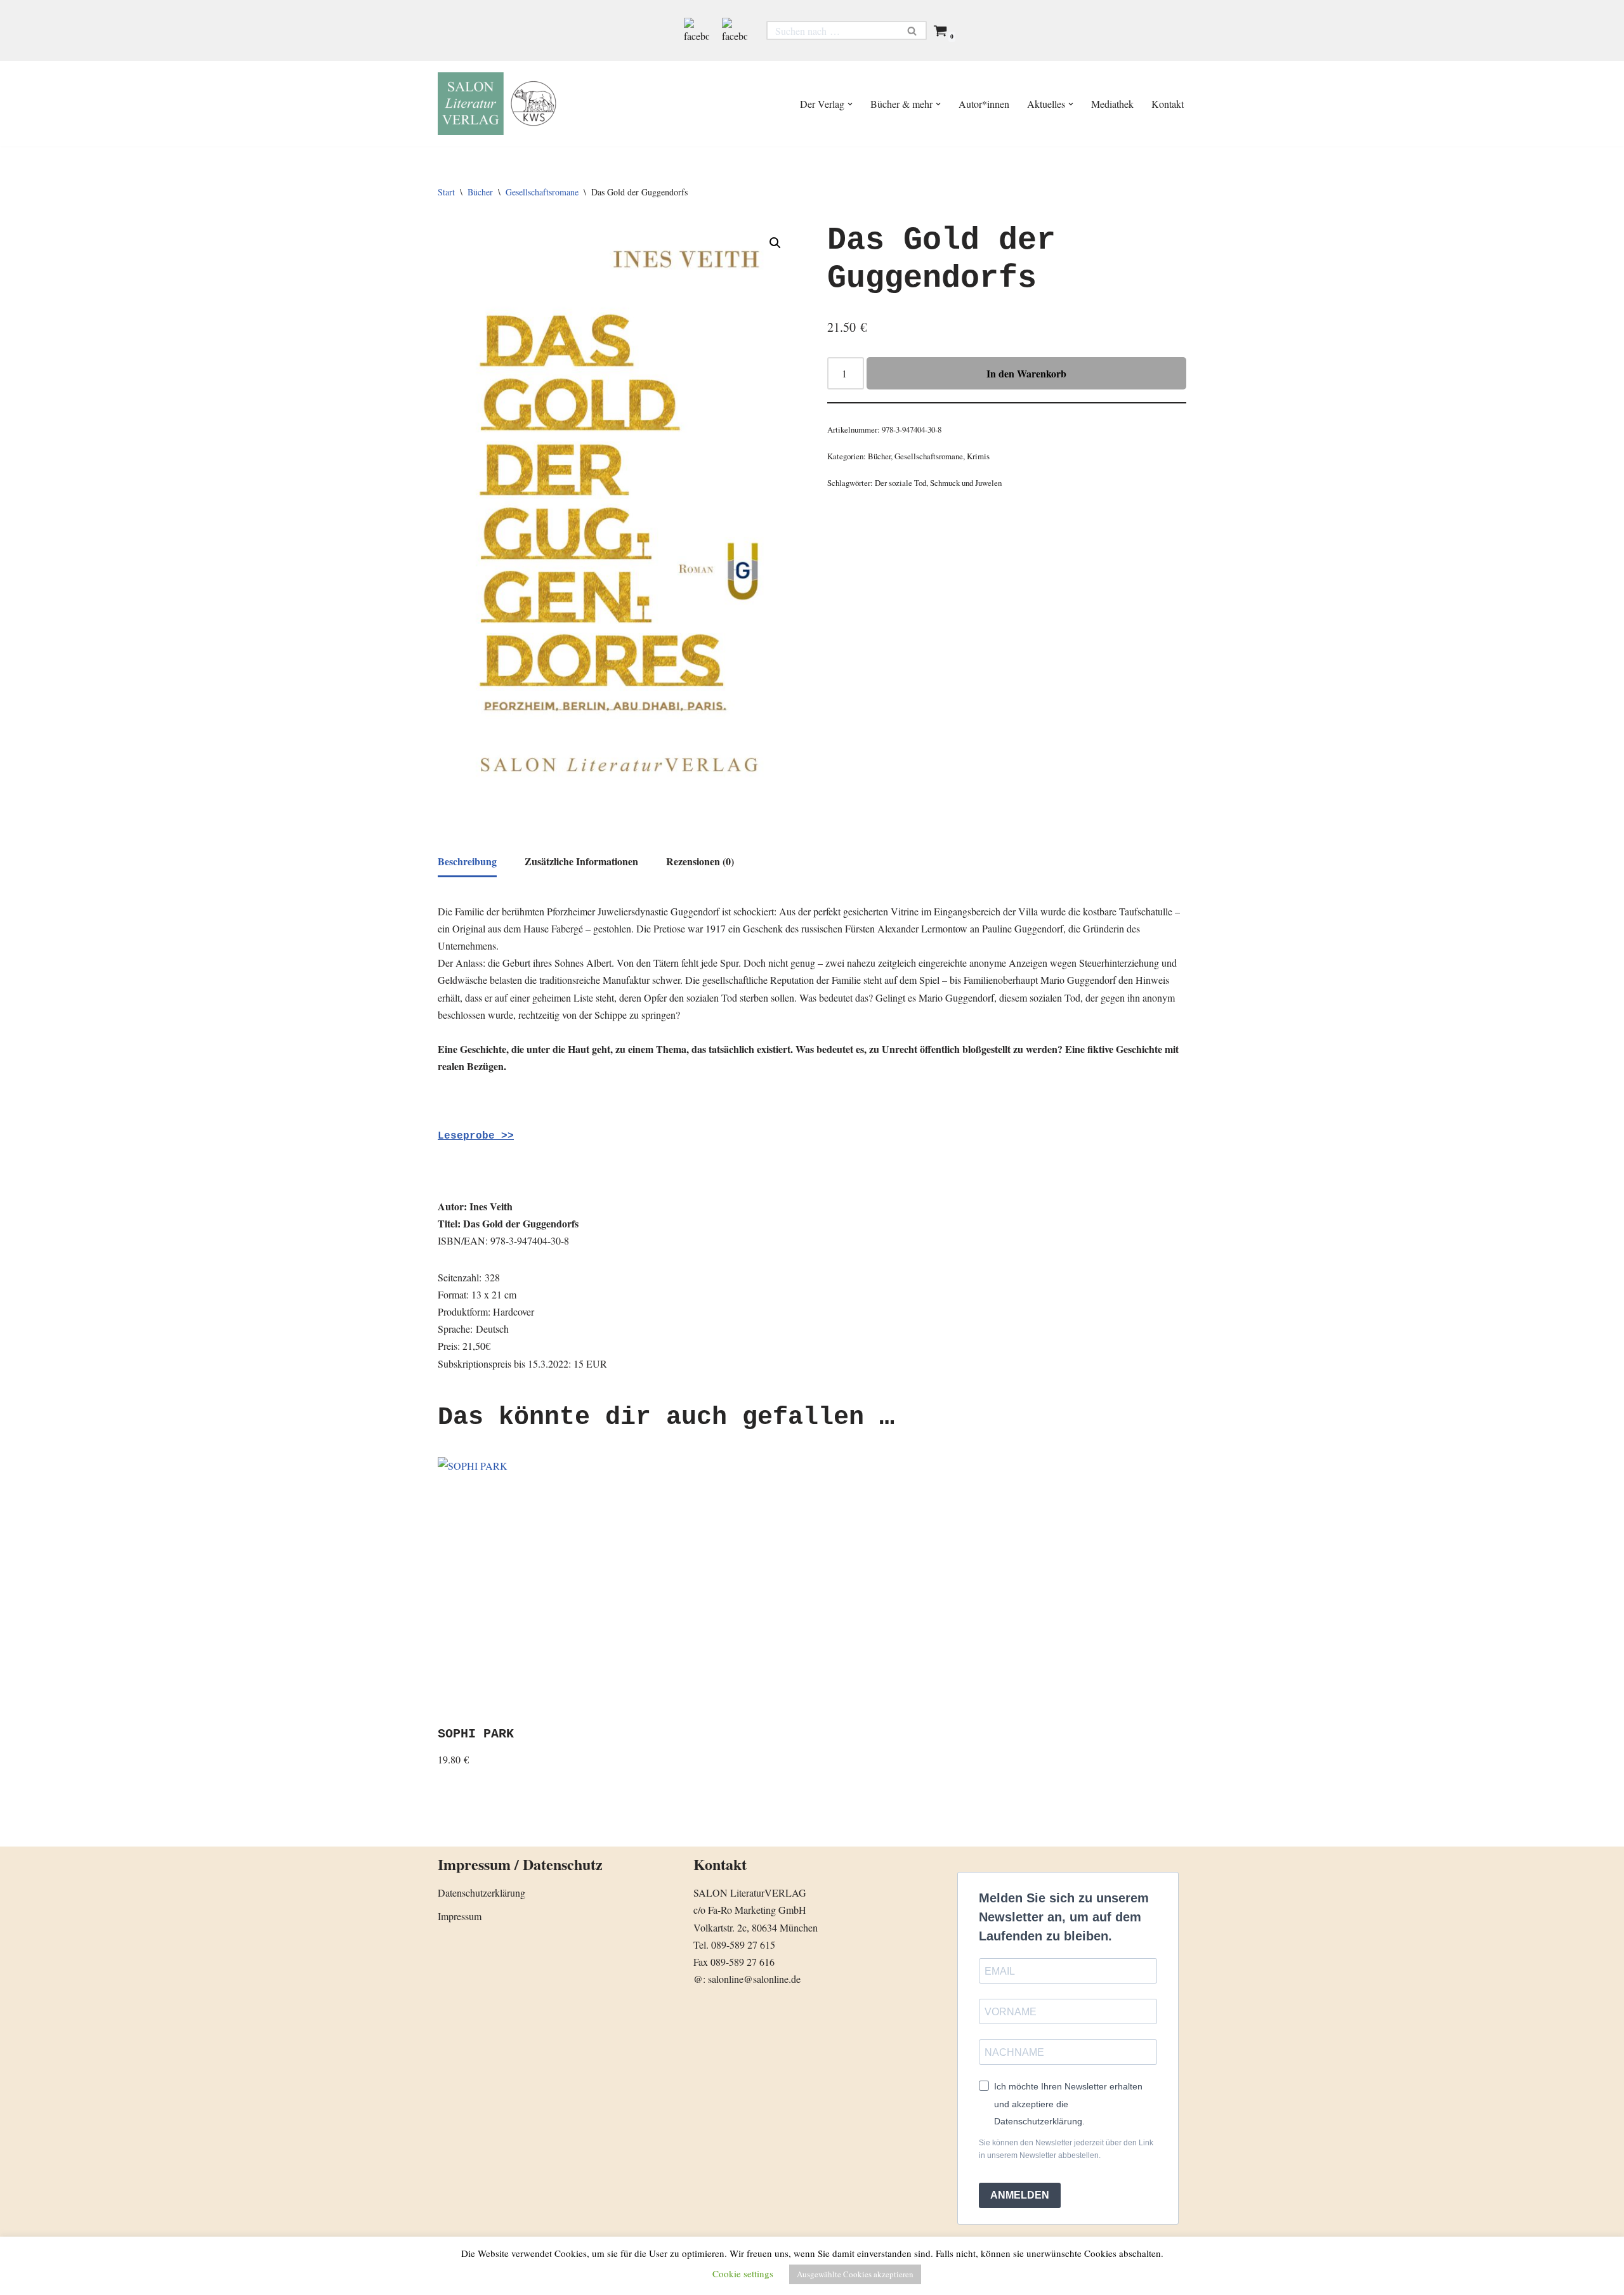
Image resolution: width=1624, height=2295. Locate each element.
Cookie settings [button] (743, 2273)
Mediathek (1112, 104)
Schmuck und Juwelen (966, 483)
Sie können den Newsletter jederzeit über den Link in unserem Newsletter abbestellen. (1066, 2149)
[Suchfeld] (913, 30)
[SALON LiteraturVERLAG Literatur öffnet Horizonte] (501, 104)
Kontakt (1168, 104)
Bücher (480, 192)
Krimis (978, 456)
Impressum (460, 1916)
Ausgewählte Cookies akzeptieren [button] (855, 2274)
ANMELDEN (1020, 2195)
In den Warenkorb (1026, 373)
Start (446, 192)
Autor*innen (984, 104)
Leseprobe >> (476, 1136)
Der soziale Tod (900, 483)
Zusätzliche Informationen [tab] (581, 861)
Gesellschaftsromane (542, 192)
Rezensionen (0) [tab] (700, 861)
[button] (850, 104)
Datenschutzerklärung (481, 1893)
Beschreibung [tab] (467, 861)
